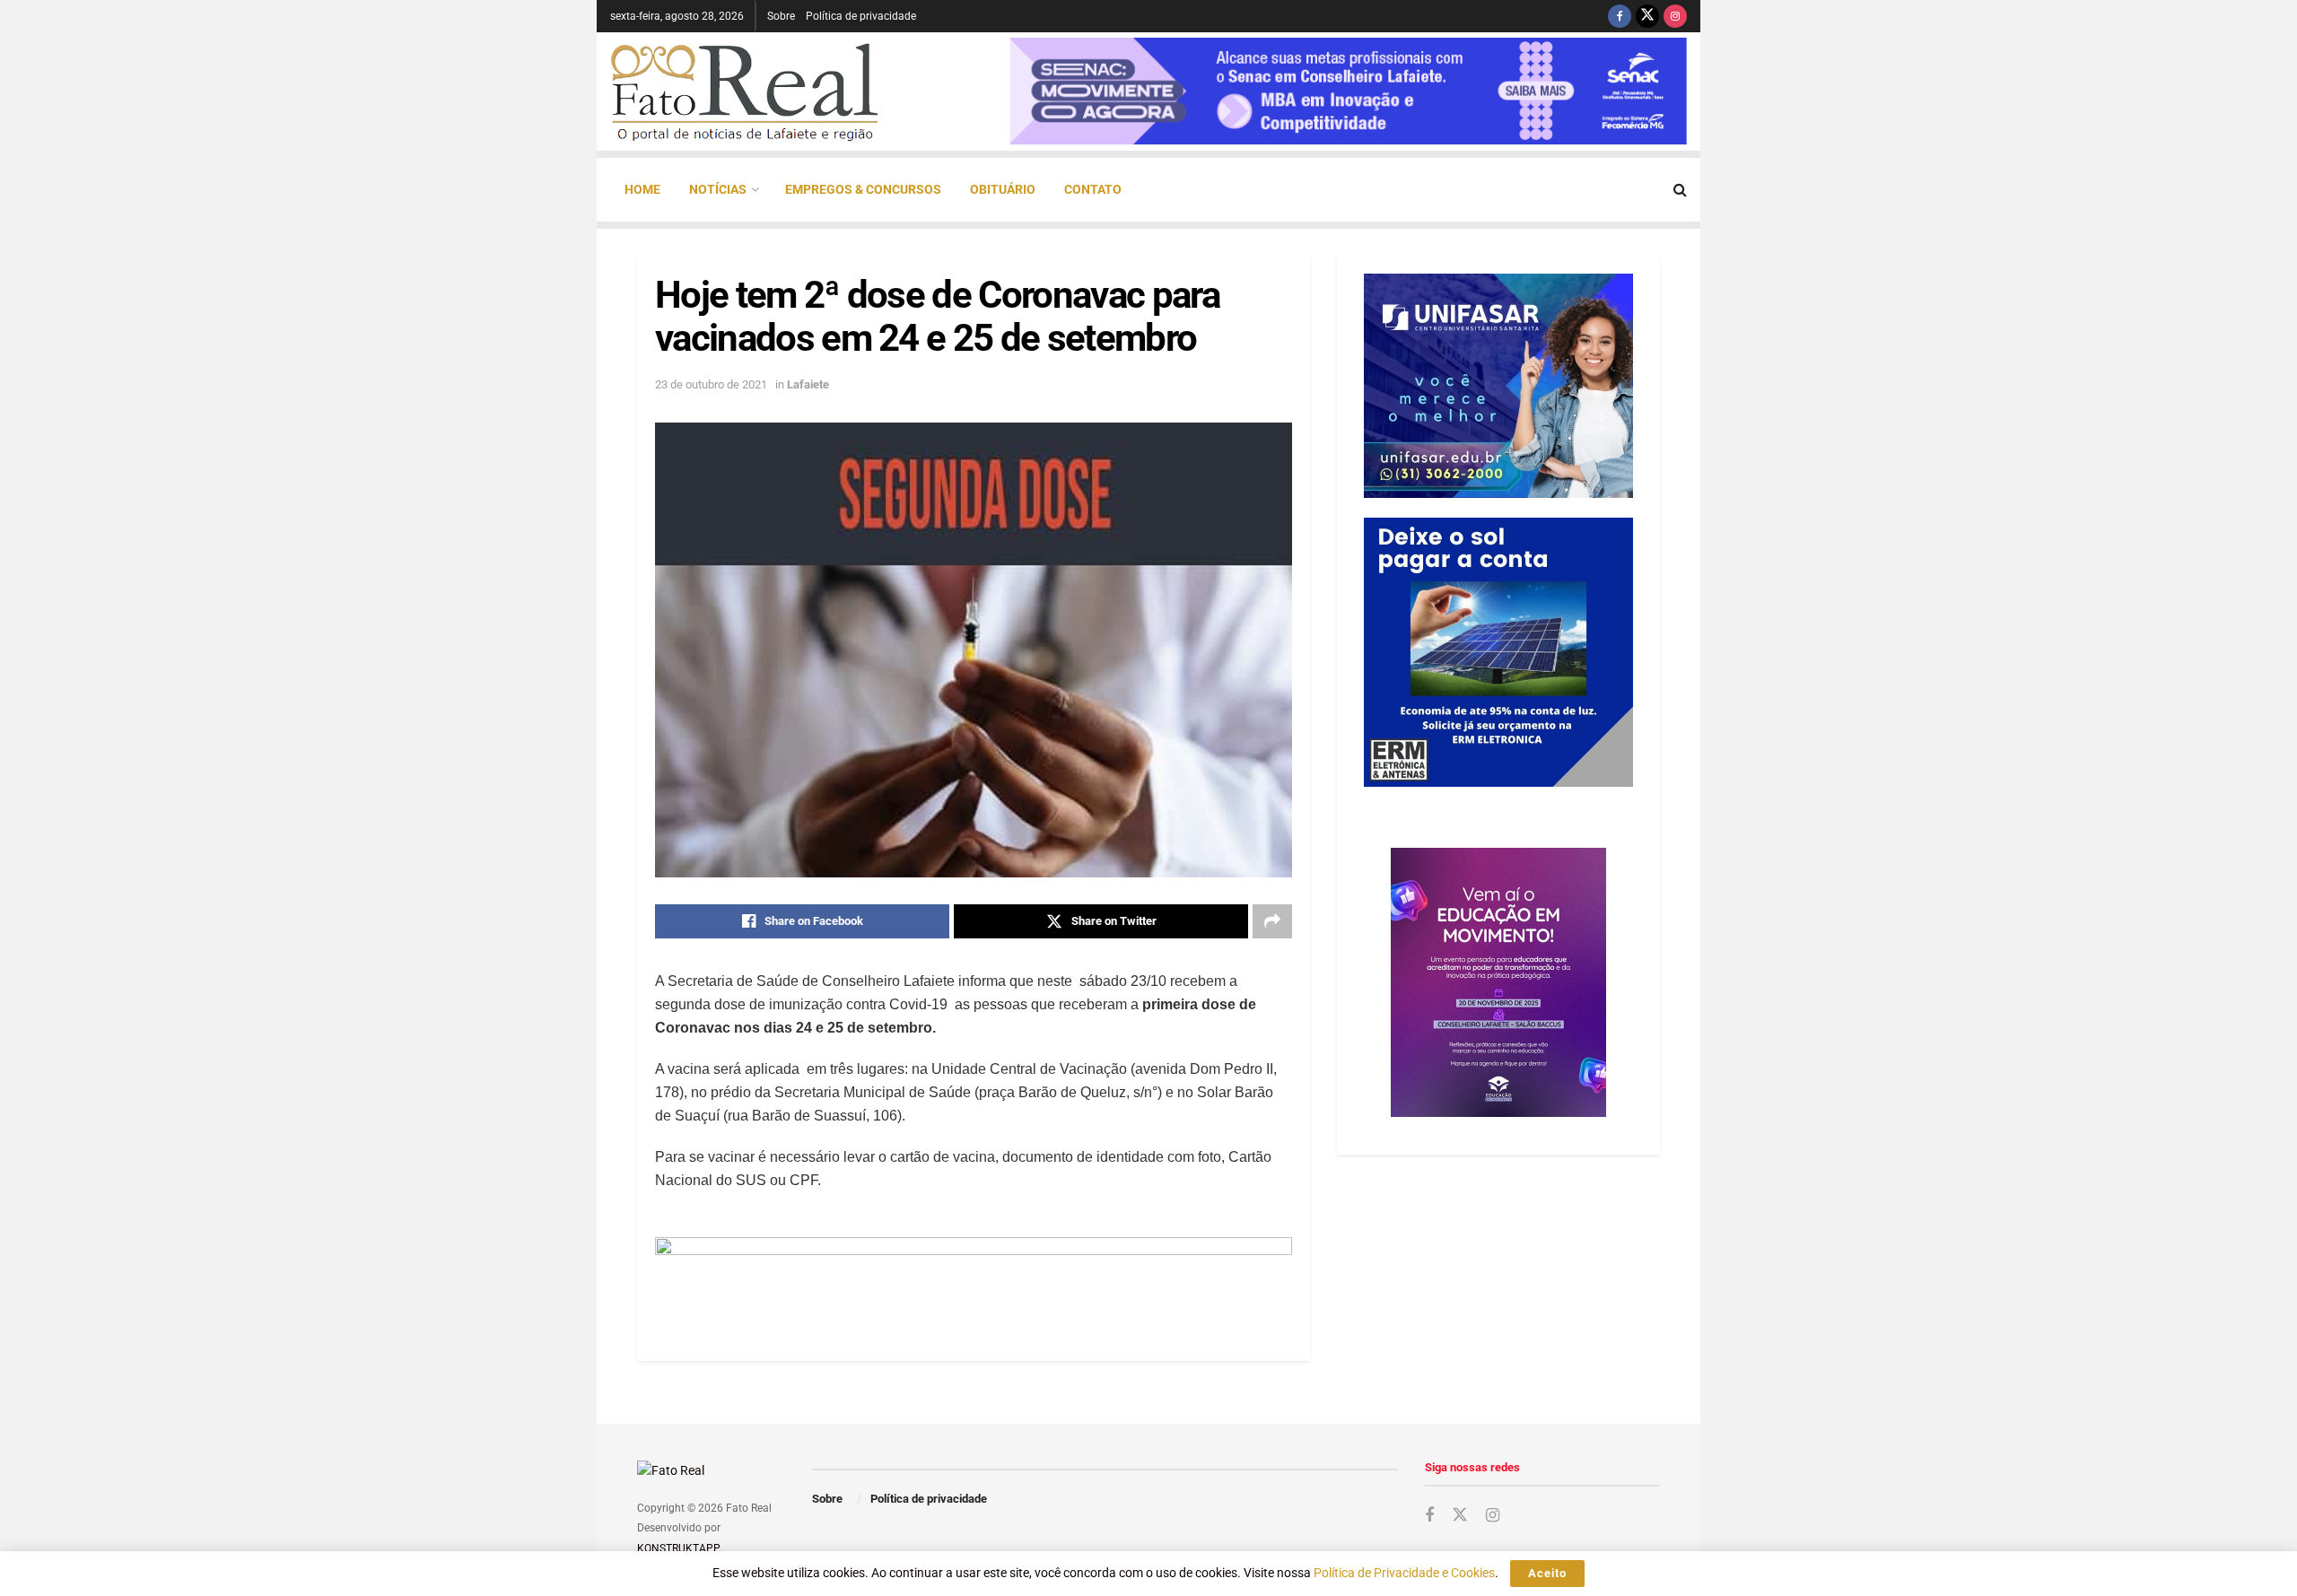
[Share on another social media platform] (1272, 921)
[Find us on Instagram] (1675, 16)
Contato (1093, 189)
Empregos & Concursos (863, 189)
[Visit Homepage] (745, 92)
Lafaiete (808, 384)
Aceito (1547, 1573)
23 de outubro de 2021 (711, 384)
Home (642, 189)
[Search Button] (1680, 190)
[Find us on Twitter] (1647, 16)
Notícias (718, 189)
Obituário (1003, 189)
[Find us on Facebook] (1620, 16)
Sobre (781, 16)
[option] (1348, 91)
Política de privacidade (861, 16)
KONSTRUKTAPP (678, 1548)
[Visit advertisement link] (974, 1277)
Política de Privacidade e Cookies (1404, 1573)
